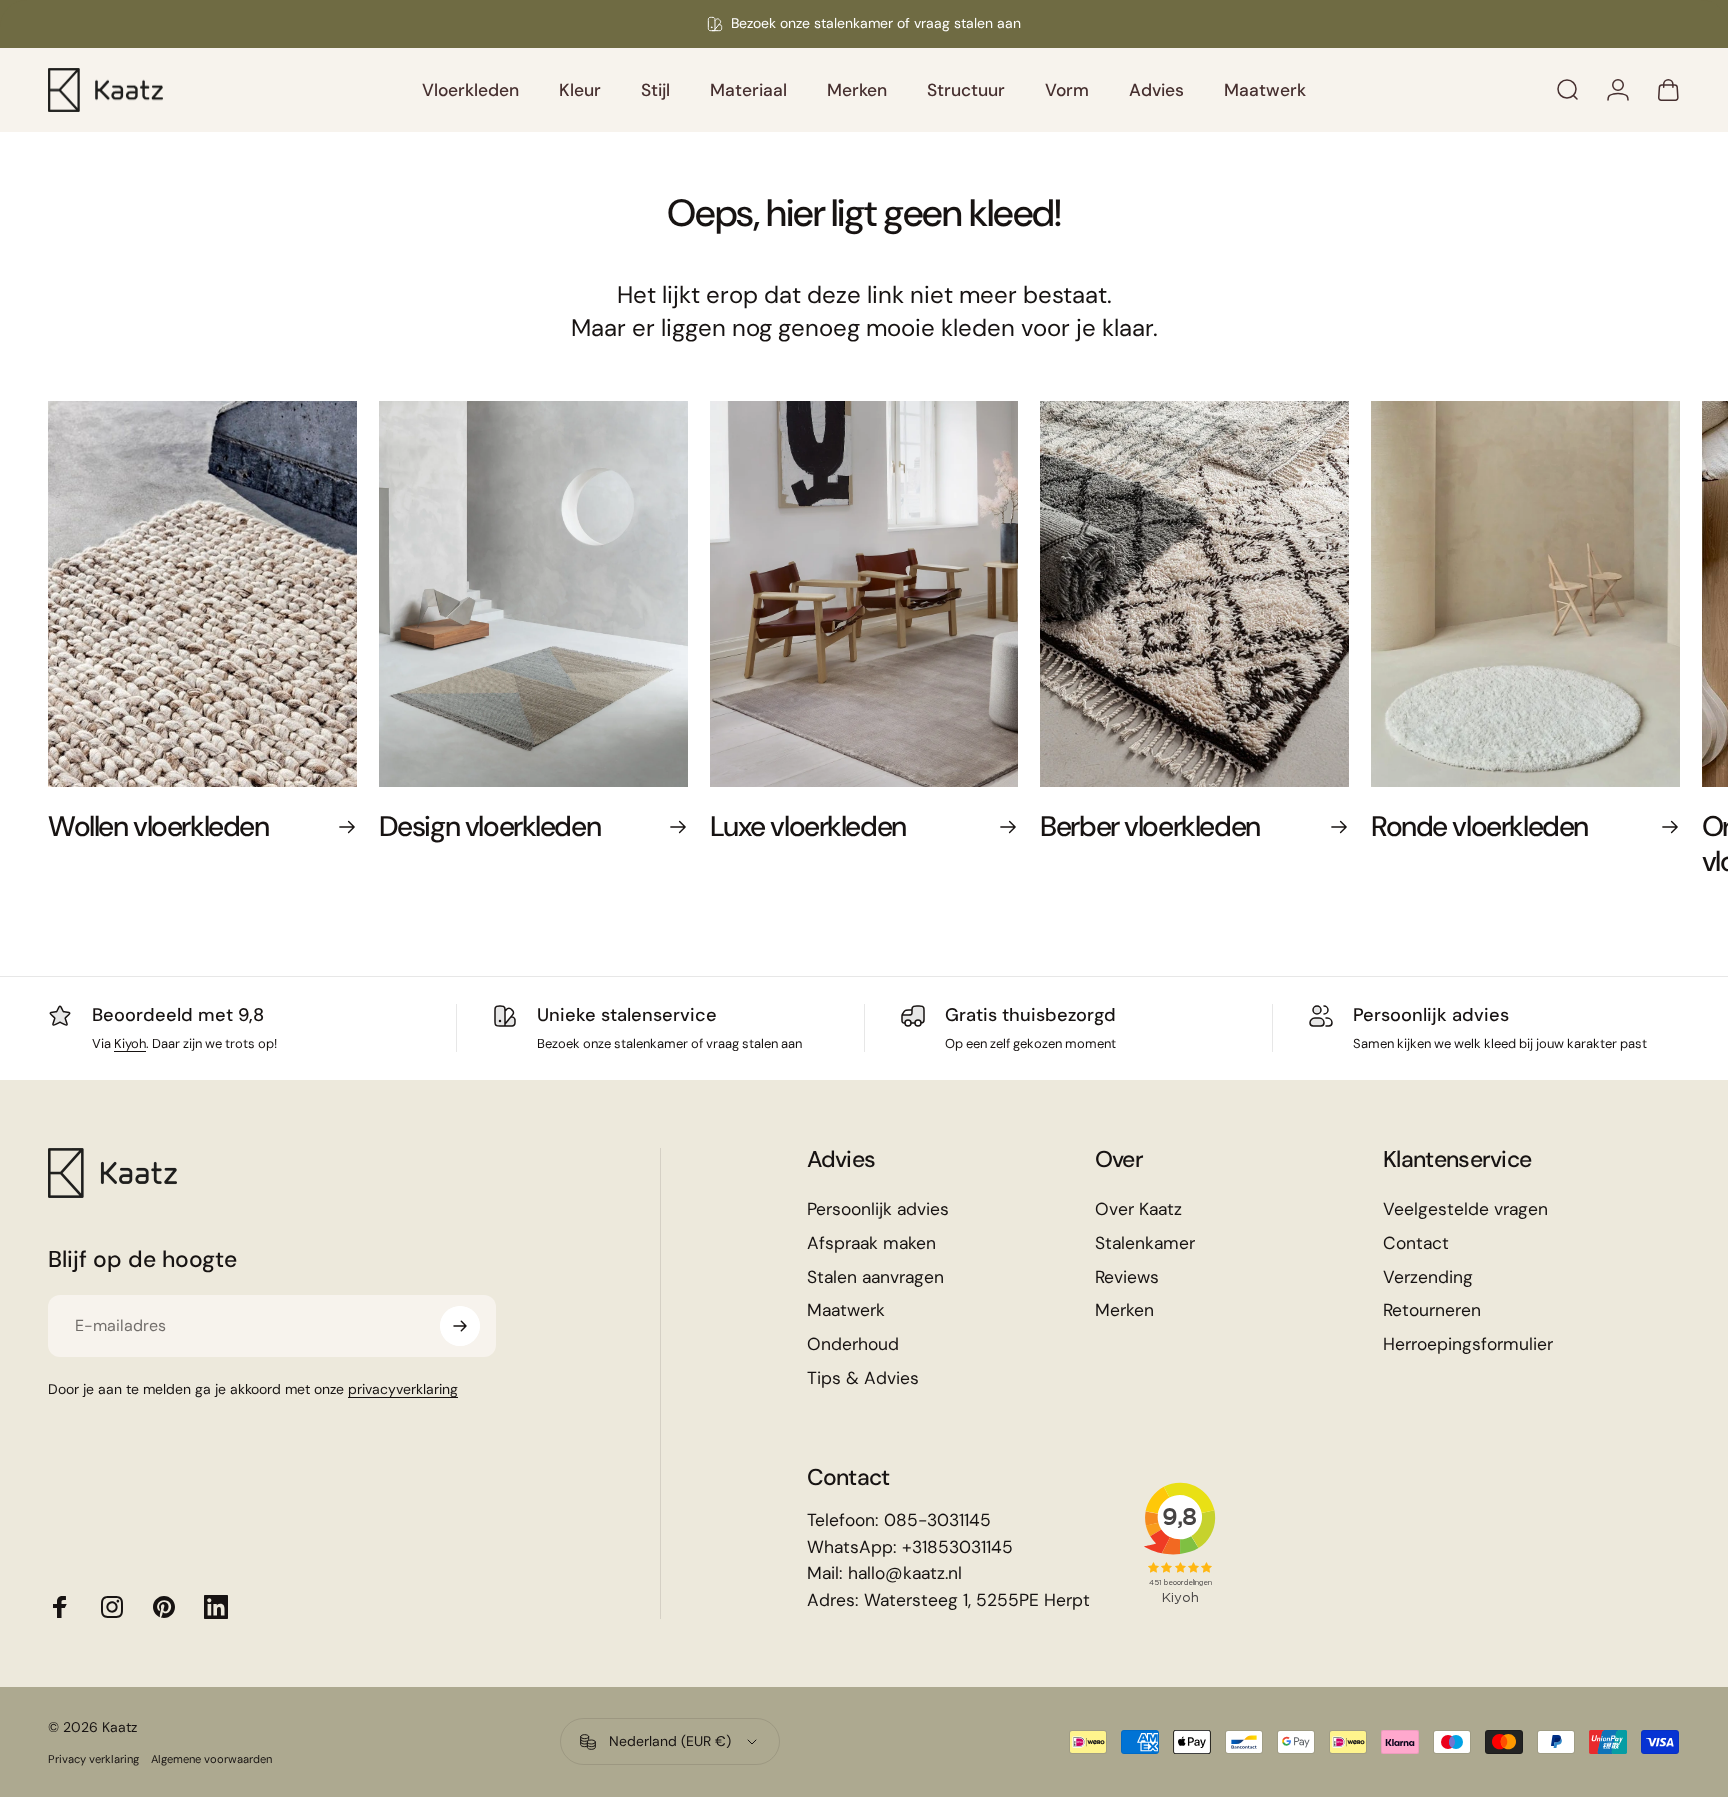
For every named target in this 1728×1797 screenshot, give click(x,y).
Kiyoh (130, 1043)
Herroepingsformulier (1468, 1344)
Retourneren (1432, 1310)
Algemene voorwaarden (211, 1759)
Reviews (1127, 1277)
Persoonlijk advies (1431, 1015)
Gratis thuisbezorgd (1030, 1015)
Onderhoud (853, 1344)
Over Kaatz (1138, 1209)
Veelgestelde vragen (1465, 1209)
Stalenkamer (1145, 1243)
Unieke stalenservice (627, 1015)
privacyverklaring (403, 1389)
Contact (1416, 1243)
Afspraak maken (871, 1243)
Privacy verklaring (93, 1759)
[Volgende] (1616, 659)
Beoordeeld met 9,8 (178, 1015)
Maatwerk (846, 1310)
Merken (1124, 1310)
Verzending (1428, 1277)
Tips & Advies (863, 1378)
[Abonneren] (460, 1326)
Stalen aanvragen (875, 1277)
